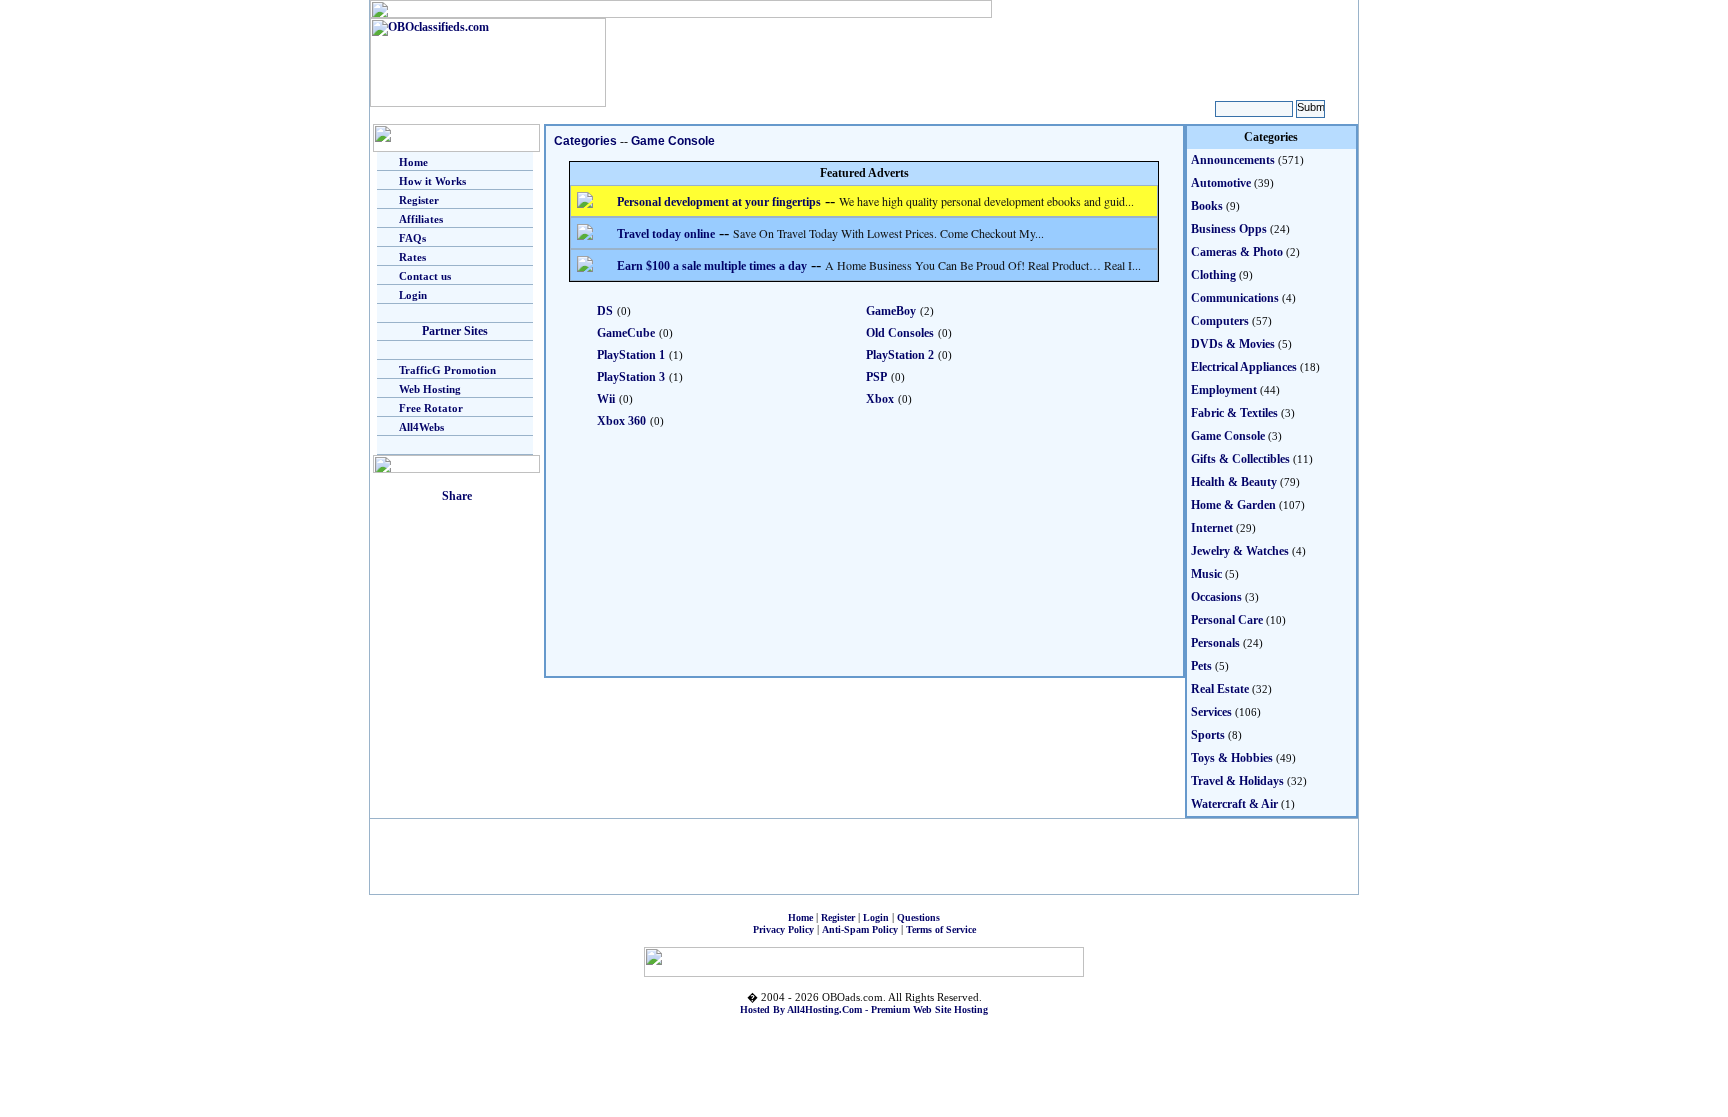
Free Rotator (431, 408)
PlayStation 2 (900, 355)
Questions (918, 917)
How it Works (432, 181)
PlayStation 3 (631, 377)
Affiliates (421, 219)
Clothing (1213, 275)
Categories (585, 141)
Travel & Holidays (1237, 781)
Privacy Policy (783, 929)
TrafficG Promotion (447, 370)
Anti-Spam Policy (860, 929)
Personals (1215, 643)
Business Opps (1229, 229)
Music (1206, 574)
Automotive (1221, 183)
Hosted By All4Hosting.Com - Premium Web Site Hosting (864, 1009)
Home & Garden (1233, 505)
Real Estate (1220, 689)
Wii (606, 399)
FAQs (412, 238)
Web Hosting (430, 389)
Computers (1220, 321)
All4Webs (421, 427)
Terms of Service (941, 929)
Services (1211, 712)
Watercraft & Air (1234, 804)
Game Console (673, 141)
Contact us (425, 276)
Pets (1201, 666)
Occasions (1216, 597)
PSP (876, 377)
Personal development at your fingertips (719, 202)
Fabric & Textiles (1234, 413)
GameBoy (891, 311)
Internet (1212, 528)
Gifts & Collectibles (1240, 459)
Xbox (880, 399)
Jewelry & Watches (1240, 551)
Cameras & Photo (1237, 252)
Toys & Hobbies (1232, 758)
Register (419, 200)
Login (413, 295)
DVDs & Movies (1233, 344)
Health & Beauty (1234, 482)
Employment (1224, 390)
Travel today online (666, 234)
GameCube (626, 333)
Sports (1208, 735)
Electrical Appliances (1244, 367)
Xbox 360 (621, 421)
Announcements (1233, 160)
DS (605, 311)
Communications (1235, 298)
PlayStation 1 (631, 355)
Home (413, 162)
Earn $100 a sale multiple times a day (712, 266)
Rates (412, 257)
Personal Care (1227, 620)
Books (1207, 206)
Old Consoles (900, 333)
